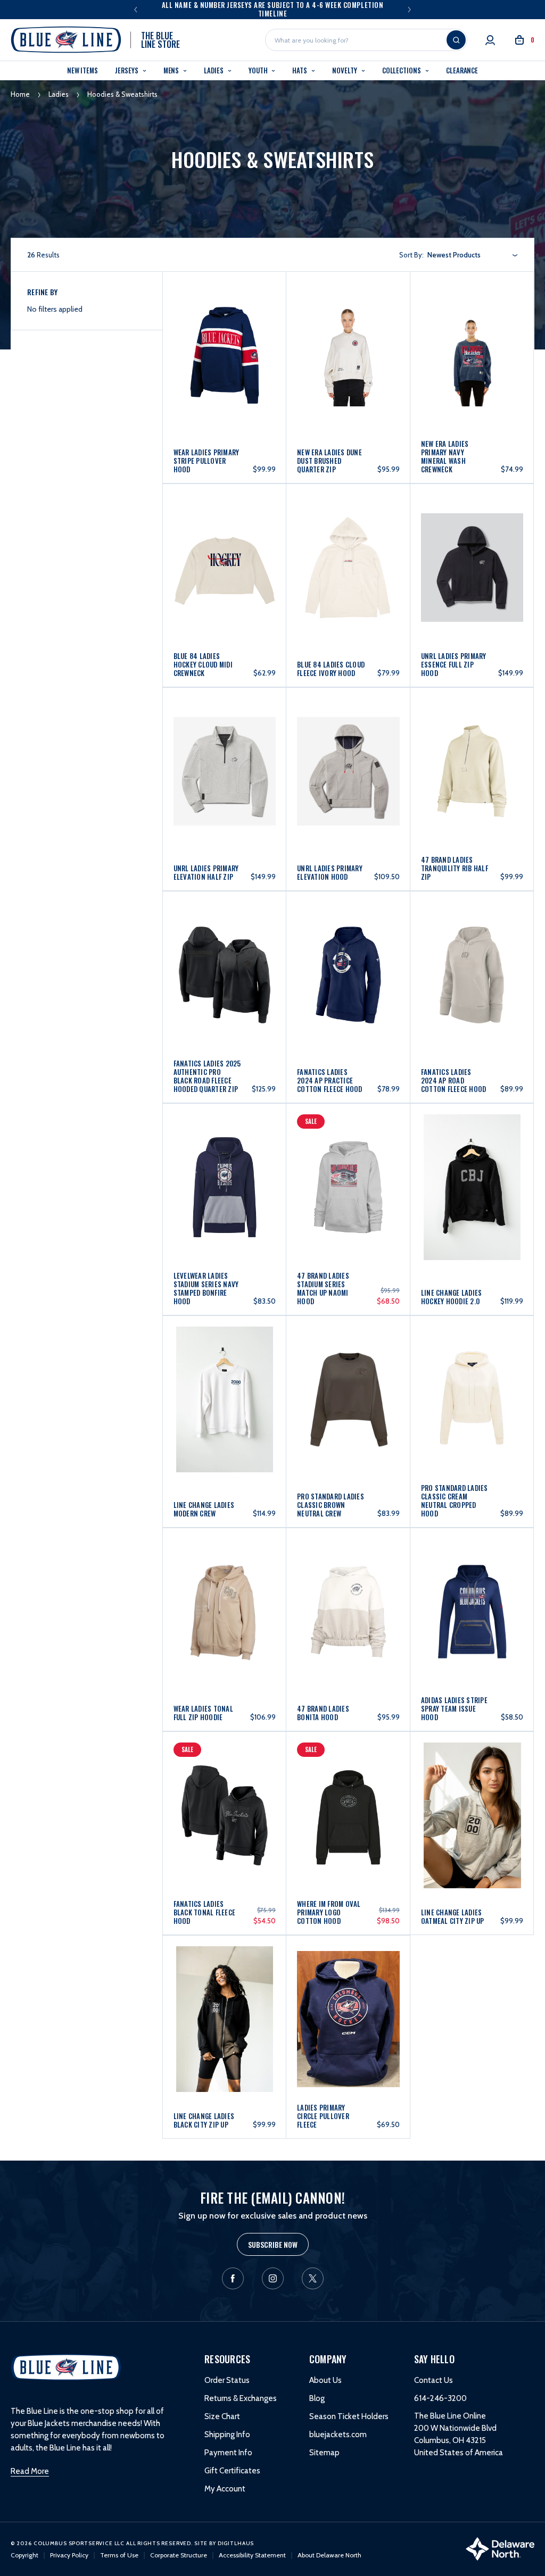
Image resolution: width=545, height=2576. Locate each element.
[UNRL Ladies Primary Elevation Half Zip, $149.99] (225, 749)
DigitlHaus (236, 2543)
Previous (136, 10)
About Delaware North (329, 2555)
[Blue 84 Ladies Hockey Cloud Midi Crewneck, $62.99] (225, 545)
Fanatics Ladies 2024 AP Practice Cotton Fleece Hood (330, 1080)
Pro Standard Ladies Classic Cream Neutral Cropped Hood (455, 1500)
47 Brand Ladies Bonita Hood (323, 1713)
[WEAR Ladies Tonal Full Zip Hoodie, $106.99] (225, 1589)
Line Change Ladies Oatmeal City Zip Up (453, 1916)
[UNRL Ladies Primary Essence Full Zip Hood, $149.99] (472, 545)
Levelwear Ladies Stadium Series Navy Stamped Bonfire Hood (206, 1288)
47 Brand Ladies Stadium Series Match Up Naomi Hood (323, 1288)
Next (409, 10)
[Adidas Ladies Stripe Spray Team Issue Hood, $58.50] (472, 1589)
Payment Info (228, 2453)
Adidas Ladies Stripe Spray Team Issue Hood (454, 1708)
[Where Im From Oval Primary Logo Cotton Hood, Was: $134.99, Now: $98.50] (348, 1793)
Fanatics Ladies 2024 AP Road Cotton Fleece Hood (454, 1080)
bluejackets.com (338, 2435)
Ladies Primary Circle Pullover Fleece (323, 2116)
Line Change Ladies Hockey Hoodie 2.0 (452, 1297)
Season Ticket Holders (349, 2416)
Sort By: (411, 255)
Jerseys (127, 70)
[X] (313, 2278)
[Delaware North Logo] (500, 2548)
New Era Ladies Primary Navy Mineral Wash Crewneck (445, 456)
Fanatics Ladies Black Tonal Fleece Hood (205, 1912)
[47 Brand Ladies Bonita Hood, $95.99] (348, 1589)
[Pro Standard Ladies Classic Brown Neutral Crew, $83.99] (348, 1379)
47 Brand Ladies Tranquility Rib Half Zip (455, 868)
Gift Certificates (232, 2471)
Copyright (24, 2555)
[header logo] (66, 2366)
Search (456, 40)
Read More (30, 2471)
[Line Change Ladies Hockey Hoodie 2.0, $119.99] (472, 1167)
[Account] (490, 40)
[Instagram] (273, 2278)
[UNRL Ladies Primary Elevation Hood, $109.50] (348, 749)
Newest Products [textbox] (454, 255)
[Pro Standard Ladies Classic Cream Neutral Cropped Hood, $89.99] (472, 1379)
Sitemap (324, 2453)
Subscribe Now (273, 2244)
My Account (225, 2489)
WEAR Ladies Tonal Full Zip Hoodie (203, 1713)
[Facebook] (233, 2278)
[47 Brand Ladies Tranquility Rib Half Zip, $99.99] (472, 749)
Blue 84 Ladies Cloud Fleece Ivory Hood (331, 669)
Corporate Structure (179, 2555)
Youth (259, 70)
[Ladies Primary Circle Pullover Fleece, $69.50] (348, 1996)
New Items (82, 70)
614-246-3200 (440, 2398)
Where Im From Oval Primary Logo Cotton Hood (329, 1912)
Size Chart (222, 2416)
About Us (325, 2380)
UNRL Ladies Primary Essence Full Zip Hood (454, 664)
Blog (317, 2398)
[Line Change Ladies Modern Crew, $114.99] (225, 1379)
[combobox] (473, 255)
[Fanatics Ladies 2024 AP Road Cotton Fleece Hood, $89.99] (472, 954)
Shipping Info (227, 2435)
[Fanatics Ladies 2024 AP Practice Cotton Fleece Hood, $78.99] (348, 954)
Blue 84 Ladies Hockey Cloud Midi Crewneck (203, 664)
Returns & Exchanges (241, 2398)
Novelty (345, 70)
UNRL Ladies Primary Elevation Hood (330, 872)
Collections (402, 70)
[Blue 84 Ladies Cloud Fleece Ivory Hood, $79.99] (348, 545)
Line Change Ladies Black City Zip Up (204, 2120)
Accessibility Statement (252, 2555)
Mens (172, 70)
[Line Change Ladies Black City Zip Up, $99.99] (225, 1996)
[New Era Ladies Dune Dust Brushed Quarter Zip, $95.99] (348, 335)
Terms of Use (119, 2555)
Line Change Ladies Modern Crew (204, 1509)
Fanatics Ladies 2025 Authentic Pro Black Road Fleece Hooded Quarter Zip (207, 1076)
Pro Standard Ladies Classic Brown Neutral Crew (331, 1505)
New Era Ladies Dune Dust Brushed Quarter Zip (329, 461)
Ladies (214, 70)
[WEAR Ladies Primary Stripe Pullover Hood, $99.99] (225, 335)
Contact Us (433, 2380)
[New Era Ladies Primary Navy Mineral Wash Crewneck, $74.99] (472, 335)
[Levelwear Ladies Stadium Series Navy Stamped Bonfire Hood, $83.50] (225, 1167)
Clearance (462, 70)
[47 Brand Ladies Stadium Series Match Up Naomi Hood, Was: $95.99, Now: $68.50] (348, 1167)
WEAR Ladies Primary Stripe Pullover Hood (207, 461)
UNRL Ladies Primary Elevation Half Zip (206, 872)
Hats (300, 70)
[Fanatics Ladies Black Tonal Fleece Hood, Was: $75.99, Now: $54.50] (225, 1793)
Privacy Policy (69, 2555)
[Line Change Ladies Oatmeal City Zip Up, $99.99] (472, 1793)
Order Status (227, 2380)
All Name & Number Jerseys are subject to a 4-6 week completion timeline (272, 9)
